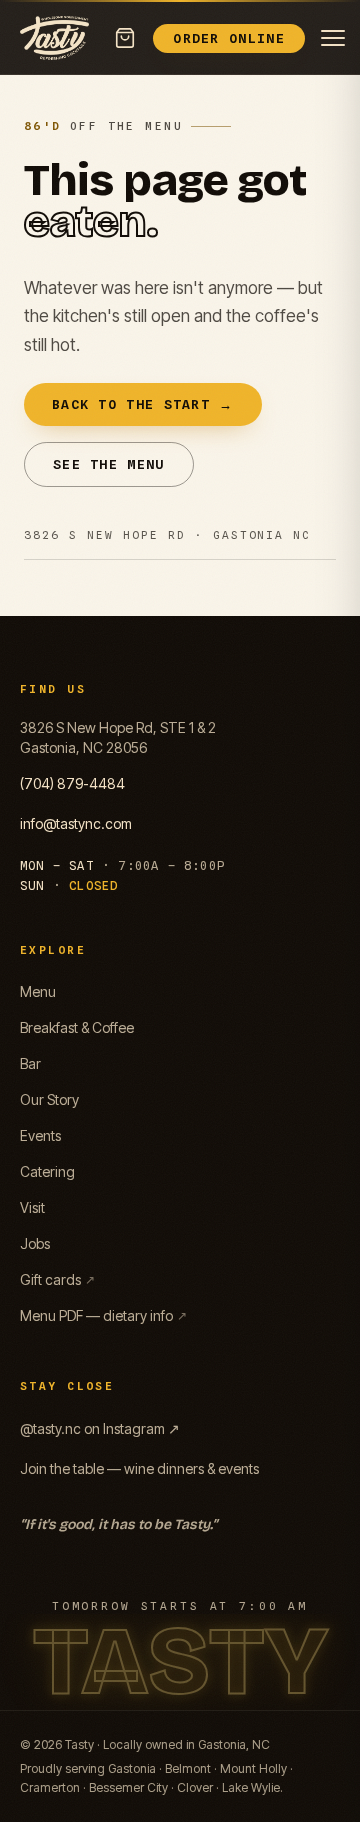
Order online (229, 38)
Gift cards (57, 1279)
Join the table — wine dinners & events (139, 1468)
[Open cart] (125, 38)
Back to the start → (143, 404)
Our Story (49, 1099)
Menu (38, 991)
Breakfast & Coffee (77, 1027)
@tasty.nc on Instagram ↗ (100, 1428)
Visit (32, 1207)
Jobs (35, 1243)
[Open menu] (333, 38)
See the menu (109, 464)
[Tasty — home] (54, 38)
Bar (30, 1063)
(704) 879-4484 (72, 783)
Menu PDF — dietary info (103, 1315)
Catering (47, 1171)
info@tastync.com (76, 823)
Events (40, 1135)
